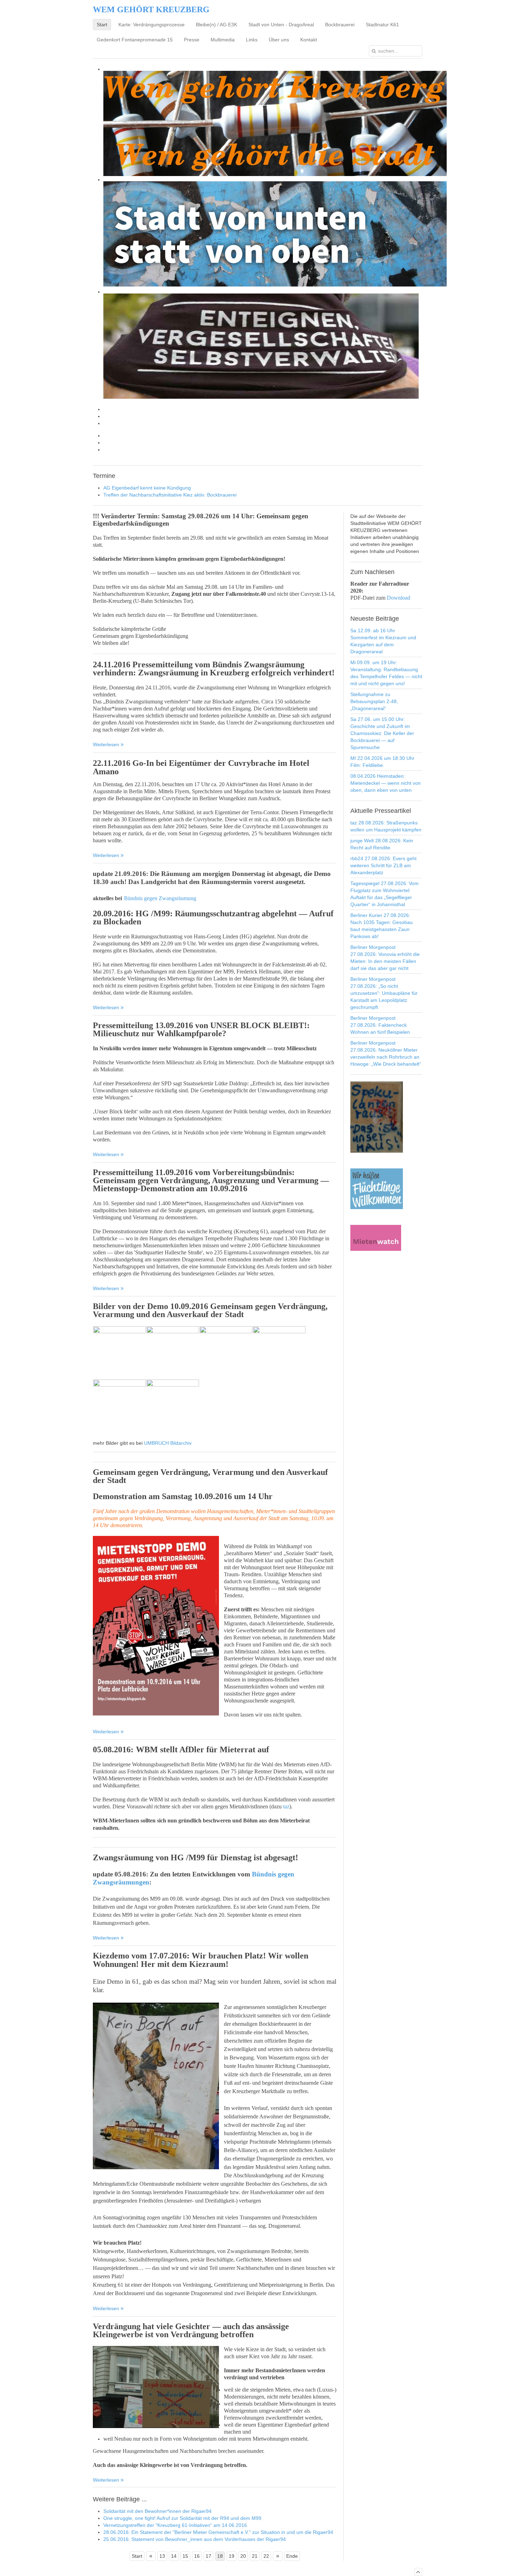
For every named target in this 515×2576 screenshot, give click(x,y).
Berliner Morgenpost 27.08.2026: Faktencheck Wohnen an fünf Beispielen (380, 1025)
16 (197, 2556)
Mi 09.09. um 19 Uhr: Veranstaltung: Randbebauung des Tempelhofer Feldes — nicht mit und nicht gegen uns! (386, 673)
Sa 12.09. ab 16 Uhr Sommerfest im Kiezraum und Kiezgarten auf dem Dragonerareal (383, 641)
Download (399, 598)
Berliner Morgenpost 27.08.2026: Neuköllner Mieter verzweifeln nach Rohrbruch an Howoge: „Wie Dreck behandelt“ (386, 1053)
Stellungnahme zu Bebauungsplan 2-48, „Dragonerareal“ (374, 701)
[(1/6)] (119, 1353)
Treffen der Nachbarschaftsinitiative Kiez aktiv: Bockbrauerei (170, 495)
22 (266, 2556)
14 (174, 2556)
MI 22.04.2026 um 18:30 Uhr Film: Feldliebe (382, 762)
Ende (292, 2556)
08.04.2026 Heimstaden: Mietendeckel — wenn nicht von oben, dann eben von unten (386, 783)
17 (208, 2556)
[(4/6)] (279, 1353)
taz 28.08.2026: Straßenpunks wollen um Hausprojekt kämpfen (386, 826)
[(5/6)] (119, 1406)
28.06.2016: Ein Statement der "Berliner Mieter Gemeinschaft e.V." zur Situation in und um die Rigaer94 (218, 2532)
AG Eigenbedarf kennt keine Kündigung (147, 488)
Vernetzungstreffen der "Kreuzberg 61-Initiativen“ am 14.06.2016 (175, 2525)
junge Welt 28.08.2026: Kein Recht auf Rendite (382, 844)
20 (243, 2556)
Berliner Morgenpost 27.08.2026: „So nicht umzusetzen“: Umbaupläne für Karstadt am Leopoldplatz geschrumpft (384, 993)
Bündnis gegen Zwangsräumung (160, 898)
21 (255, 2556)
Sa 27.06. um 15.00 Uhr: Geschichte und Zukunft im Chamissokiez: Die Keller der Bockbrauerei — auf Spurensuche (382, 733)
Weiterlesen (107, 744)
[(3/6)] (226, 1353)
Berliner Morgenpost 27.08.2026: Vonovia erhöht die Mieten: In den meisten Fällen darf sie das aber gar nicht (385, 958)
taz (286, 1806)
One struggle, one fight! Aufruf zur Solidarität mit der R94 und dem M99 (182, 2518)
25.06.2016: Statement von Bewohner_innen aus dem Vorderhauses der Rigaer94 (195, 2539)
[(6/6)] (173, 1406)
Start (137, 2556)
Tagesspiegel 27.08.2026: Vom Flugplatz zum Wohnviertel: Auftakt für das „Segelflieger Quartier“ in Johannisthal (384, 894)
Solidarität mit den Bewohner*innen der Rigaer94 (157, 2511)
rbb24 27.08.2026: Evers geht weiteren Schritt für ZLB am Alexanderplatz (383, 865)
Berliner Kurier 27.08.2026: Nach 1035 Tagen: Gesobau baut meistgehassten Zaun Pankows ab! (382, 926)
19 (232, 2556)
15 (185, 2556)
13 (162, 2556)
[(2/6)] (173, 1353)
